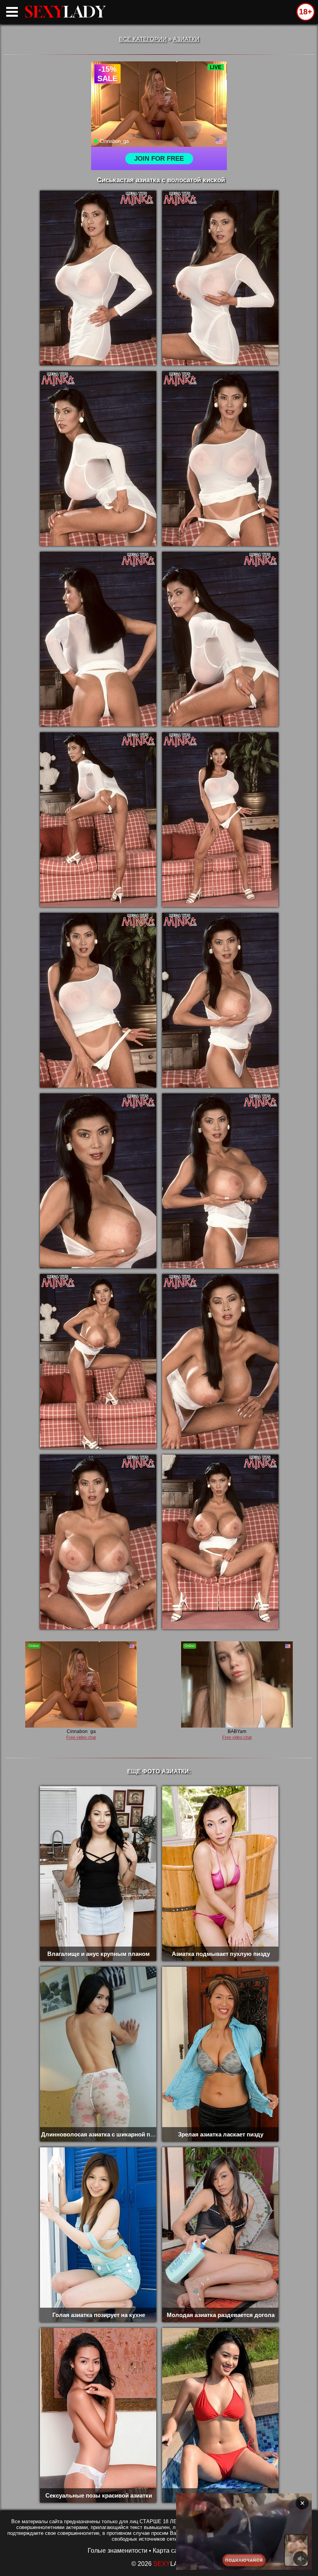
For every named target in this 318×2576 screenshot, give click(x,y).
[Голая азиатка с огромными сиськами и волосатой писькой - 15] (98, 1542)
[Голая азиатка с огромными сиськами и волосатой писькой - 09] (98, 1000)
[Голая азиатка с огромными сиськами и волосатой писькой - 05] (98, 639)
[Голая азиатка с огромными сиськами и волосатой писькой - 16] (220, 1542)
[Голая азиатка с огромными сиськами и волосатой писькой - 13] (98, 1361)
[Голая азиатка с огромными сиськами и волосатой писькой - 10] (220, 1000)
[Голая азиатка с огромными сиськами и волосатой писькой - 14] (220, 1361)
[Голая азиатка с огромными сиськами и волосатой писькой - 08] (220, 820)
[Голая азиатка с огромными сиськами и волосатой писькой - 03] (98, 459)
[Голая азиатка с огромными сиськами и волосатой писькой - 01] (98, 278)
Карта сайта (170, 2551)
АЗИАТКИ (186, 39)
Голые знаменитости (118, 2551)
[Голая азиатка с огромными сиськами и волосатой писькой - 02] (220, 278)
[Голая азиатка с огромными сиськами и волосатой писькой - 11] (98, 1181)
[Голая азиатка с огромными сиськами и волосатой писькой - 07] (98, 820)
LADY (65, 12)
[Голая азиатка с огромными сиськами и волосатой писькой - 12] (220, 1181)
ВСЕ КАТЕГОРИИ (143, 39)
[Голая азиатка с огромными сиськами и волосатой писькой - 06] (220, 639)
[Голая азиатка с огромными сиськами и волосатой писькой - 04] (220, 459)
